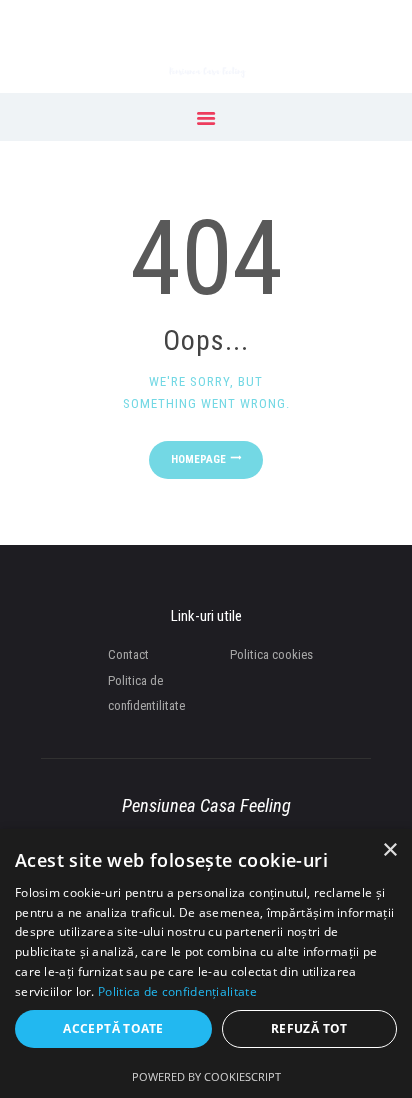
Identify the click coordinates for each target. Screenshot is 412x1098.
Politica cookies (271, 654)
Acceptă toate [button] (113, 1028)
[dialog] (206, 963)
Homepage (198, 459)
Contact (128, 654)
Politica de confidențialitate (177, 991)
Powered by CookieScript (206, 1076)
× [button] (389, 850)
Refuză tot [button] (309, 1028)
